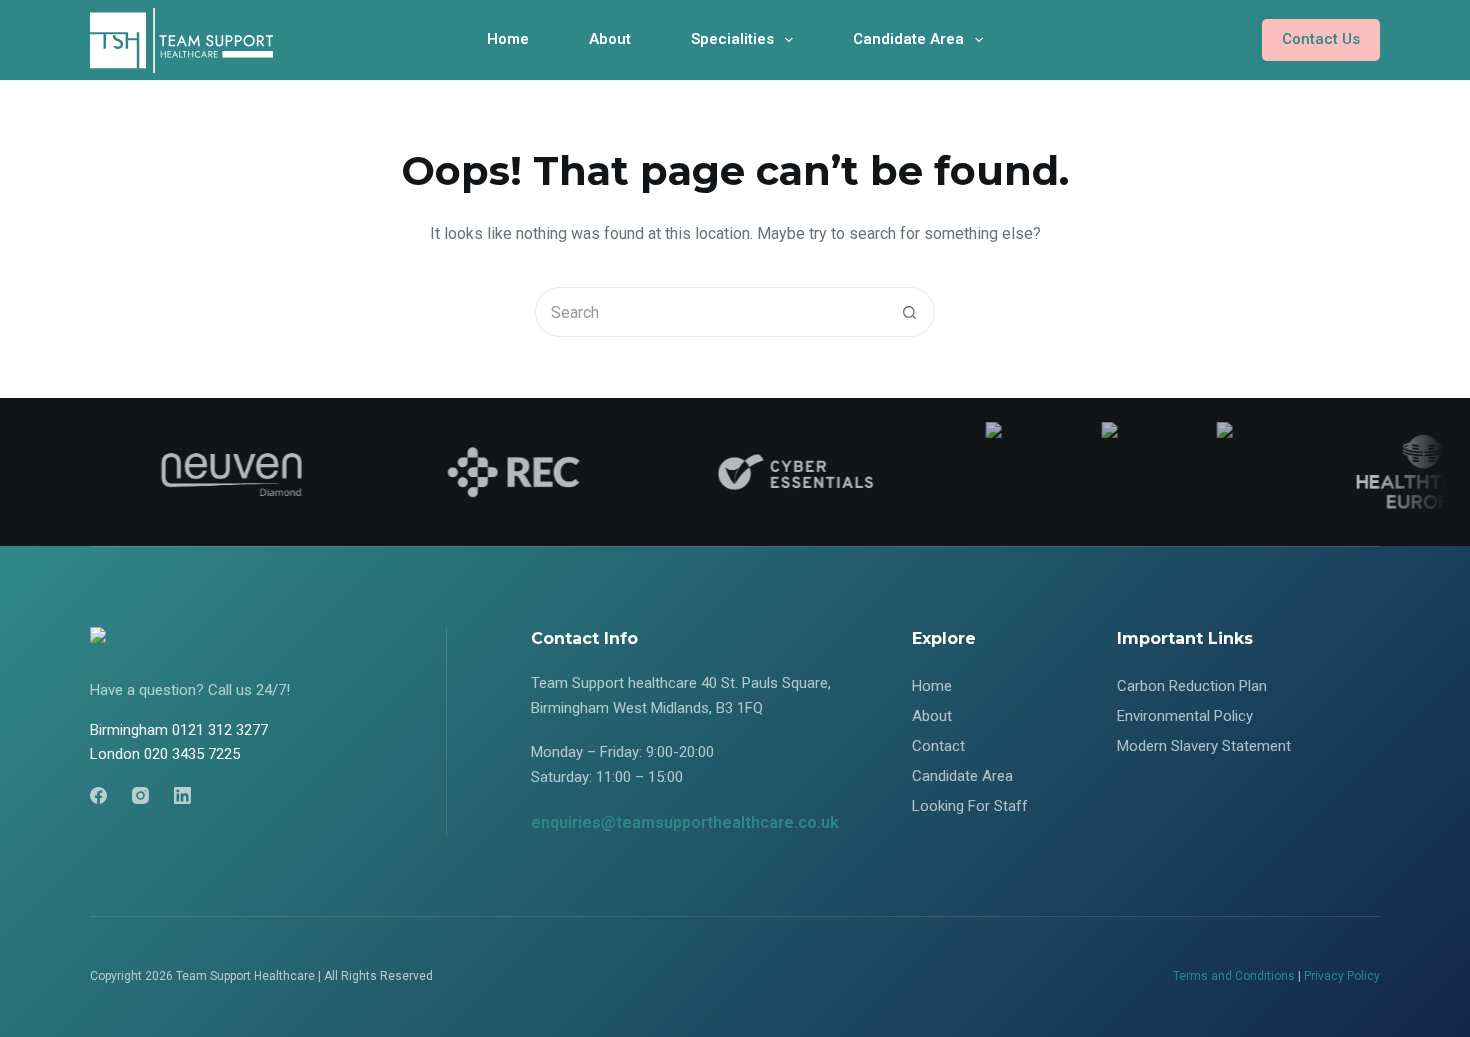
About (610, 39)
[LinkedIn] (182, 795)
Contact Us (1321, 39)
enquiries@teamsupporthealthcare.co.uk (685, 822)
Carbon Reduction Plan (1192, 686)
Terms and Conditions (1234, 976)
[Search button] (909, 312)
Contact (938, 746)
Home (508, 39)
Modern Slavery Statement (1204, 746)
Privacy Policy (1342, 976)
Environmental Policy (1185, 716)
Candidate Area (908, 39)
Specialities (732, 39)
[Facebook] (98, 795)
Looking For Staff (970, 806)
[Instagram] (140, 795)
